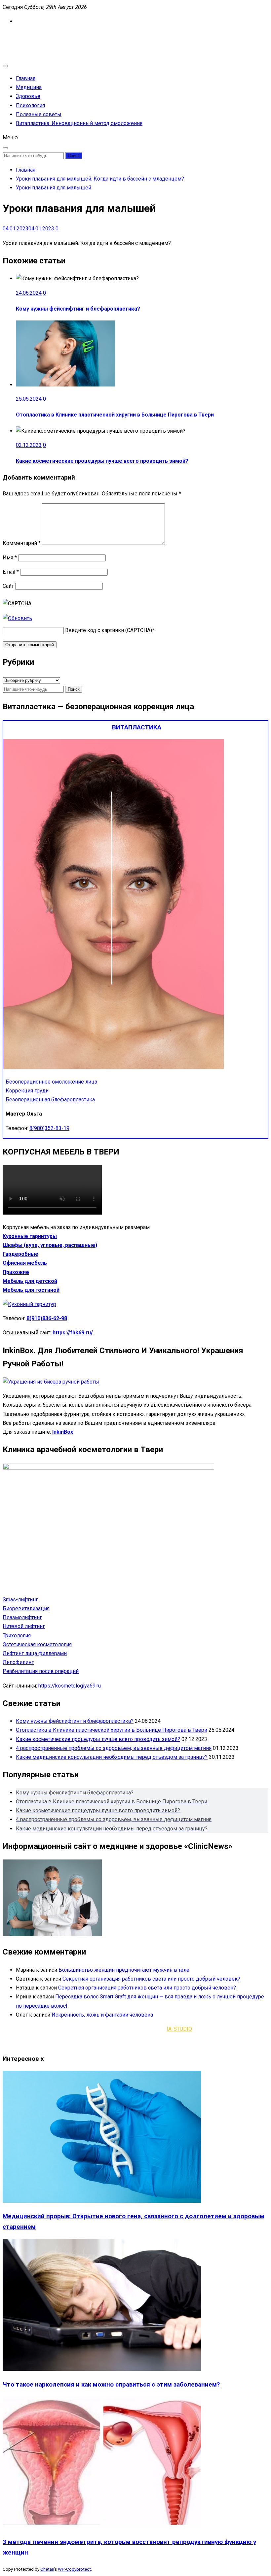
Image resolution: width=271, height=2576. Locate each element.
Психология (30, 105)
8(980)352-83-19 (49, 1128)
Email (11, 572)
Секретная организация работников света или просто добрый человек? (151, 1979)
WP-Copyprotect (74, 2569)
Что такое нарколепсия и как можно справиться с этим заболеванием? (111, 2385)
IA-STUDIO (179, 2029)
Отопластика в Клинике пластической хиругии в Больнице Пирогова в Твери (115, 415)
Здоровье (28, 96)
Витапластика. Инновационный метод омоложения (79, 123)
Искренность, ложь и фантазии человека (102, 2015)
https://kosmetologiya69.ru (70, 1686)
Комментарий (22, 543)
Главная (26, 78)
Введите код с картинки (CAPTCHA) (109, 630)
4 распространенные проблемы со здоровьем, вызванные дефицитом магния (114, 1748)
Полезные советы (39, 114)
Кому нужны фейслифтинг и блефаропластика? (78, 309)
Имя (10, 558)
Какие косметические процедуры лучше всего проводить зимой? (102, 461)
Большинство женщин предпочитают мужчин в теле (124, 1970)
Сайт (8, 586)
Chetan (47, 2569)
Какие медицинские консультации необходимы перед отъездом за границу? (112, 1757)
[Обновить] (17, 618)
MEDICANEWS (20, 35)
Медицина (29, 87)
